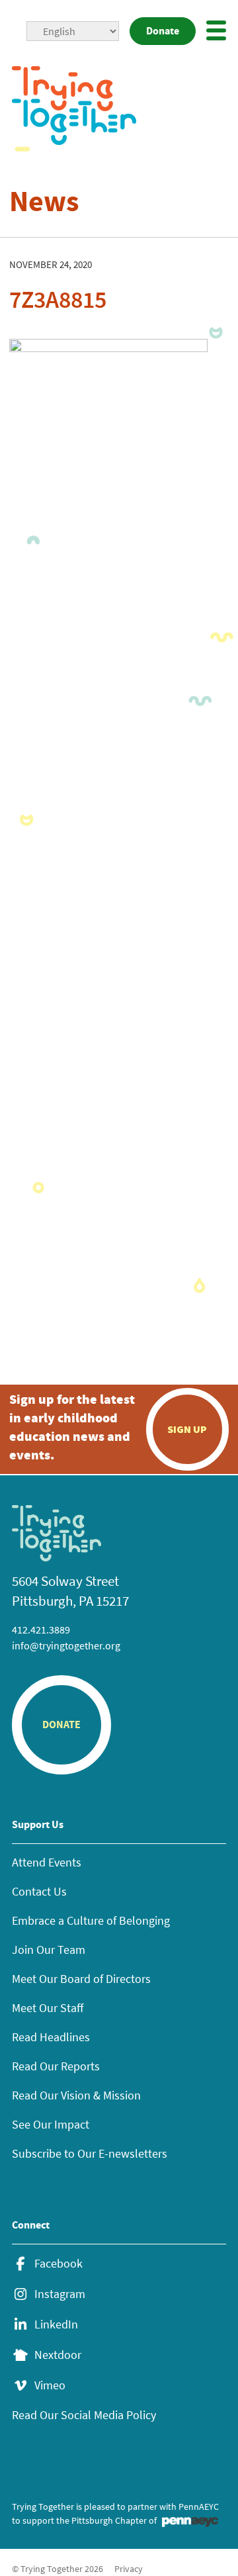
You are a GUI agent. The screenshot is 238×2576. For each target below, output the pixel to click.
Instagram (60, 2294)
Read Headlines (51, 2037)
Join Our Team (49, 1950)
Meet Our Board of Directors (81, 1979)
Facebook (59, 2264)
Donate (163, 31)
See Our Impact (51, 2124)
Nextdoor (58, 2355)
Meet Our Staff (48, 2008)
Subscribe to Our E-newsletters (90, 2153)
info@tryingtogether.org (66, 1645)
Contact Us (39, 1891)
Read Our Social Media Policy (84, 2415)
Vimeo (50, 2385)
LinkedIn (56, 2324)
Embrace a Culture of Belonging (91, 1920)
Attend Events (47, 1862)
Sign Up (187, 1429)
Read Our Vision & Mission (76, 2095)
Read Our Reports (56, 2066)
